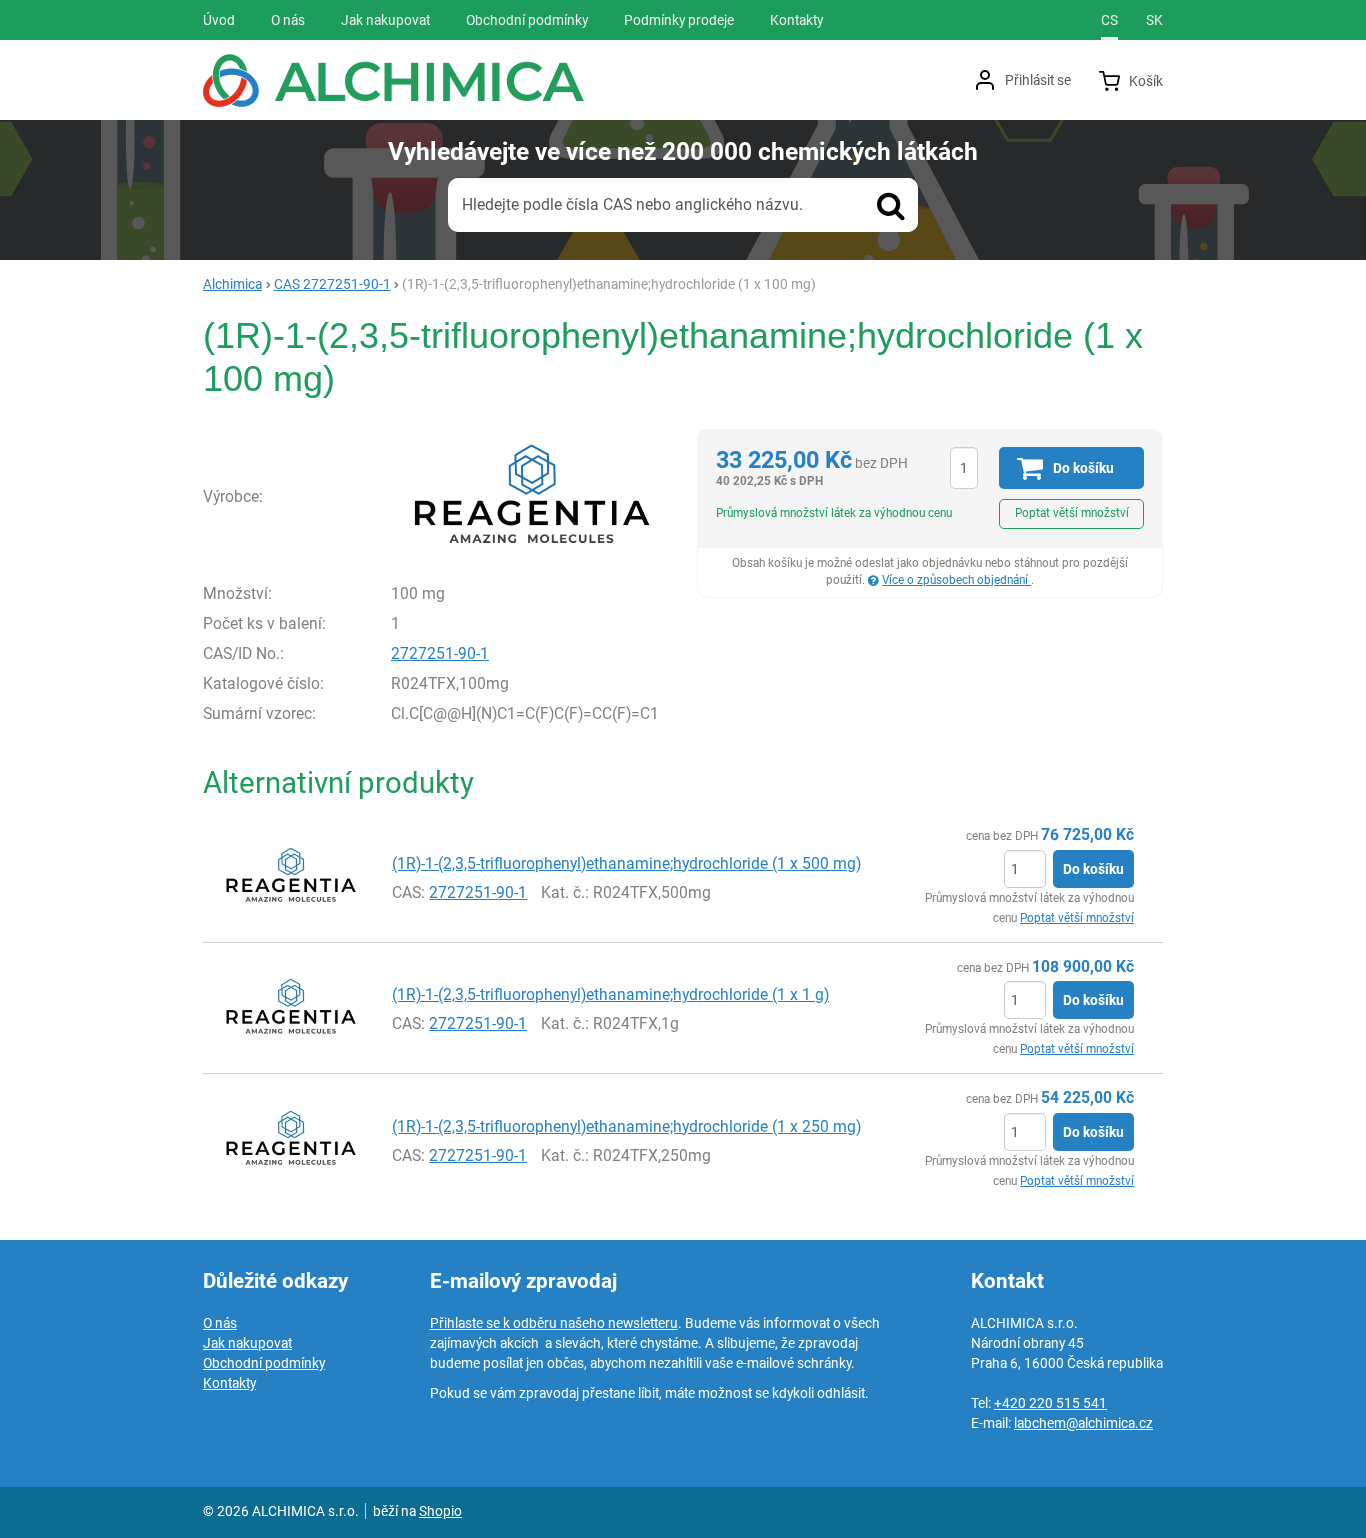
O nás (220, 1323)
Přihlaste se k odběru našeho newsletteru (554, 1323)
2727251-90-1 (440, 653)
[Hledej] (891, 205)
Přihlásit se (1038, 80)
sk (1154, 20)
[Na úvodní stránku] (393, 80)
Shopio (440, 1511)
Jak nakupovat (247, 1343)
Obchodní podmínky (264, 1363)
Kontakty (229, 1383)
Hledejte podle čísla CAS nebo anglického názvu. (632, 204)
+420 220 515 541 (1050, 1403)
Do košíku (1093, 869)
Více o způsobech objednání (956, 580)
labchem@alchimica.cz (1083, 1423)
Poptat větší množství (1072, 513)
